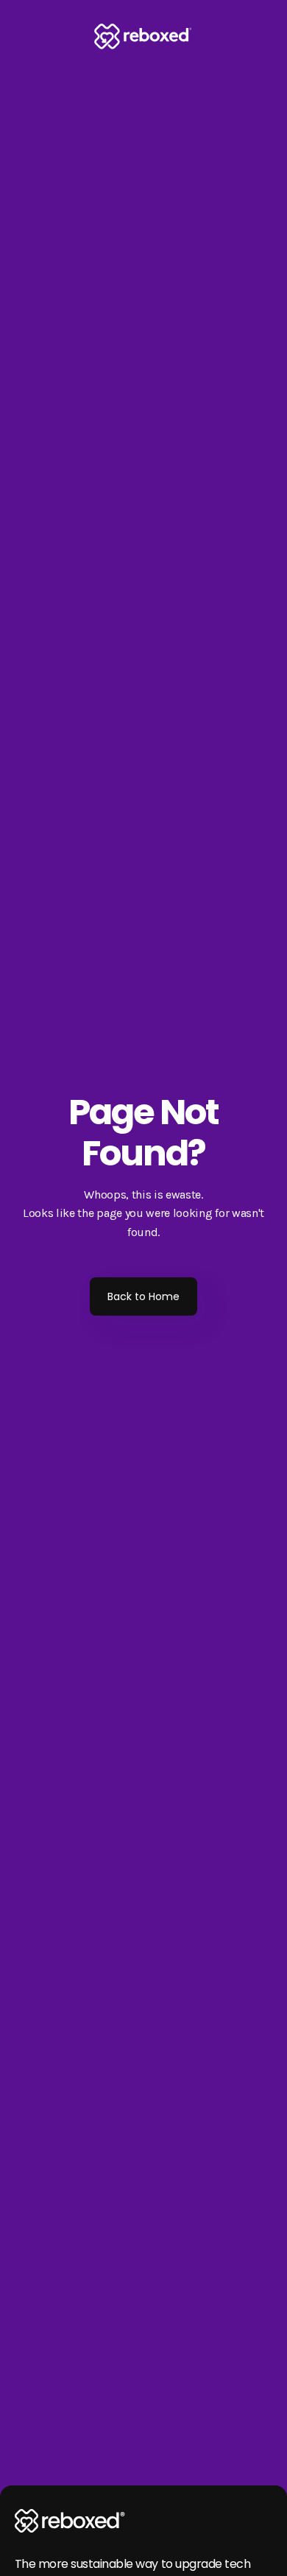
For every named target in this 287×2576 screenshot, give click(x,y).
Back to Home (143, 1296)
